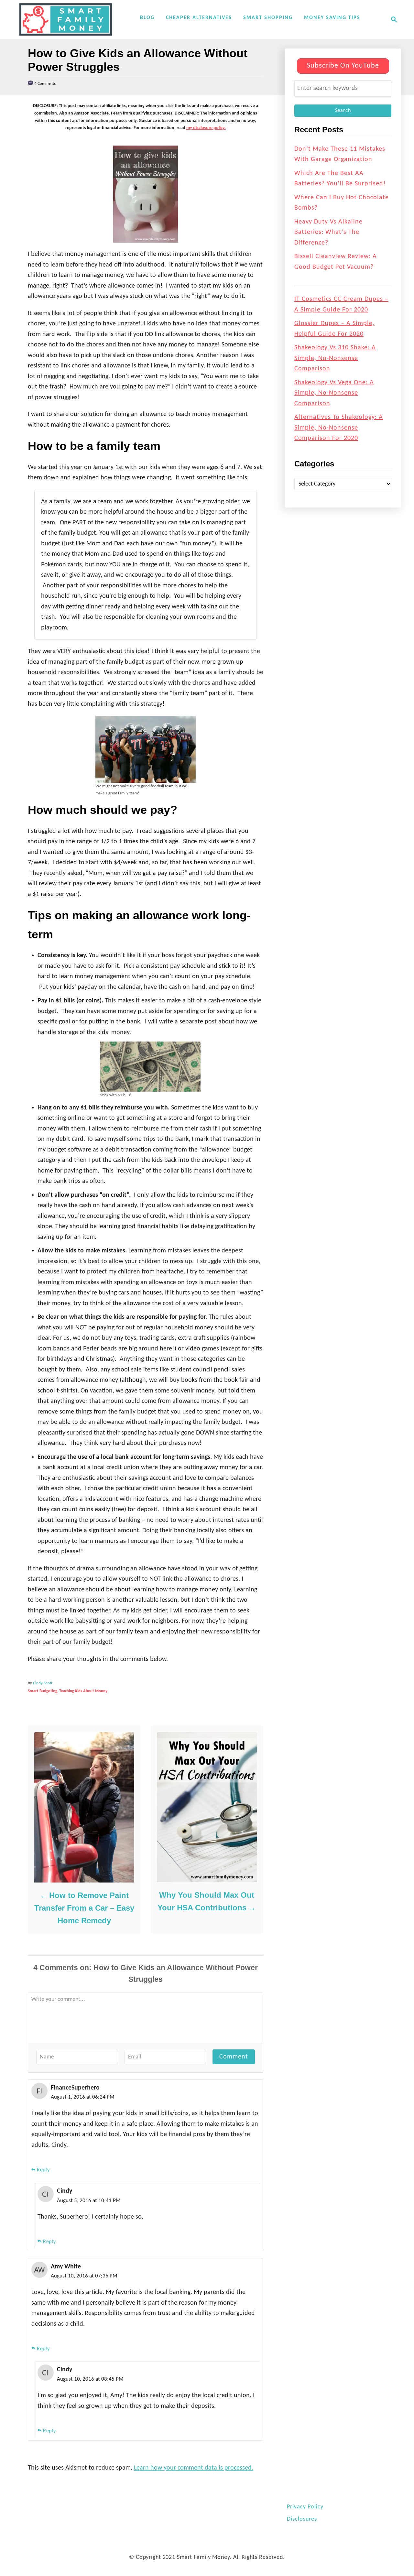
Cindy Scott (43, 1683)
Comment (234, 2057)
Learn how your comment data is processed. (194, 2468)
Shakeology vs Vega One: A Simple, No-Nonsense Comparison (334, 393)
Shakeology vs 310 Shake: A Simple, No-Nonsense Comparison (335, 358)
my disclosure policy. (206, 128)
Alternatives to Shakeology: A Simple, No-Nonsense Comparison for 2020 (339, 428)
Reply (43, 2170)
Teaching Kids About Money (83, 1691)
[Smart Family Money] (66, 19)
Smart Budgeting (43, 1691)
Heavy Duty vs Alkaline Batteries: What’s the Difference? (328, 232)
